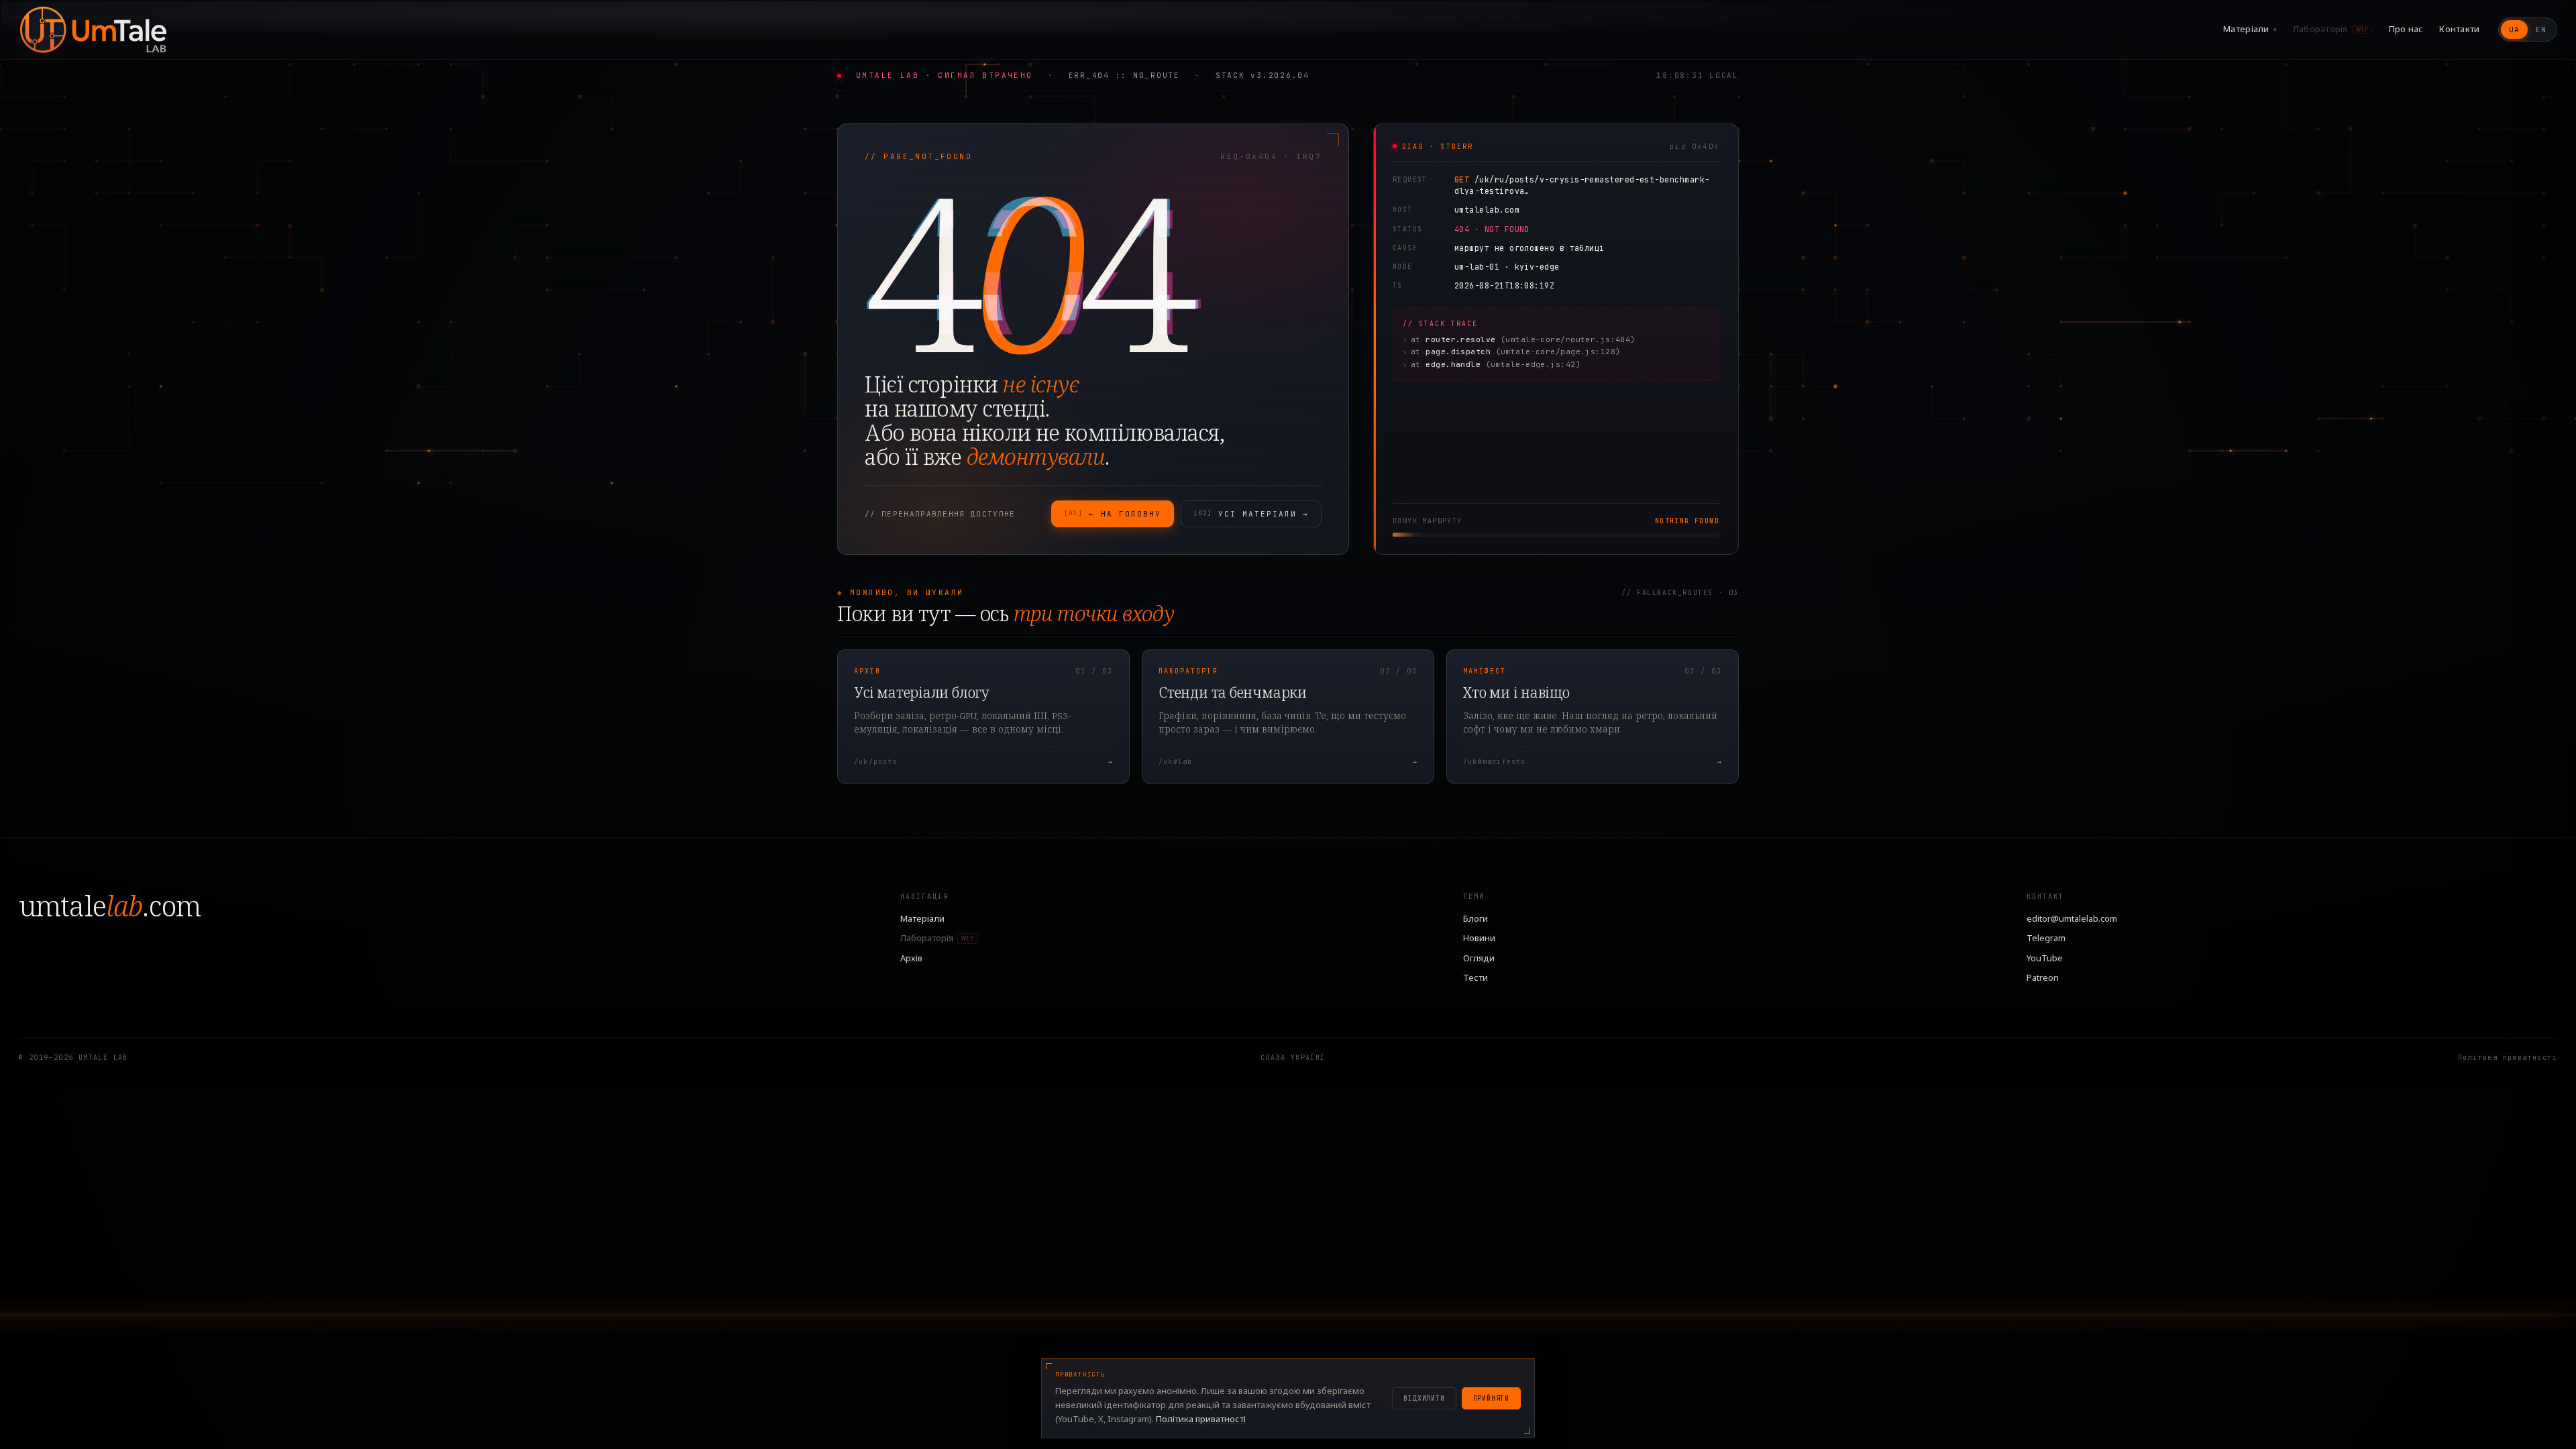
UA (2514, 30)
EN (2541, 30)
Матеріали (2250, 29)
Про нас (2406, 29)
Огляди (1479, 958)
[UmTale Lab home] (93, 30)
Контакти (2459, 29)
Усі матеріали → (1251, 514)
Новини (1479, 938)
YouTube (2045, 958)
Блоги (1475, 918)
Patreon (2043, 977)
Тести (1475, 977)
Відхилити (1424, 1398)
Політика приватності (2508, 1058)
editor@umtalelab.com (2072, 918)
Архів (911, 958)
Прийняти (1491, 1398)
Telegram (2046, 938)
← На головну (1113, 514)
